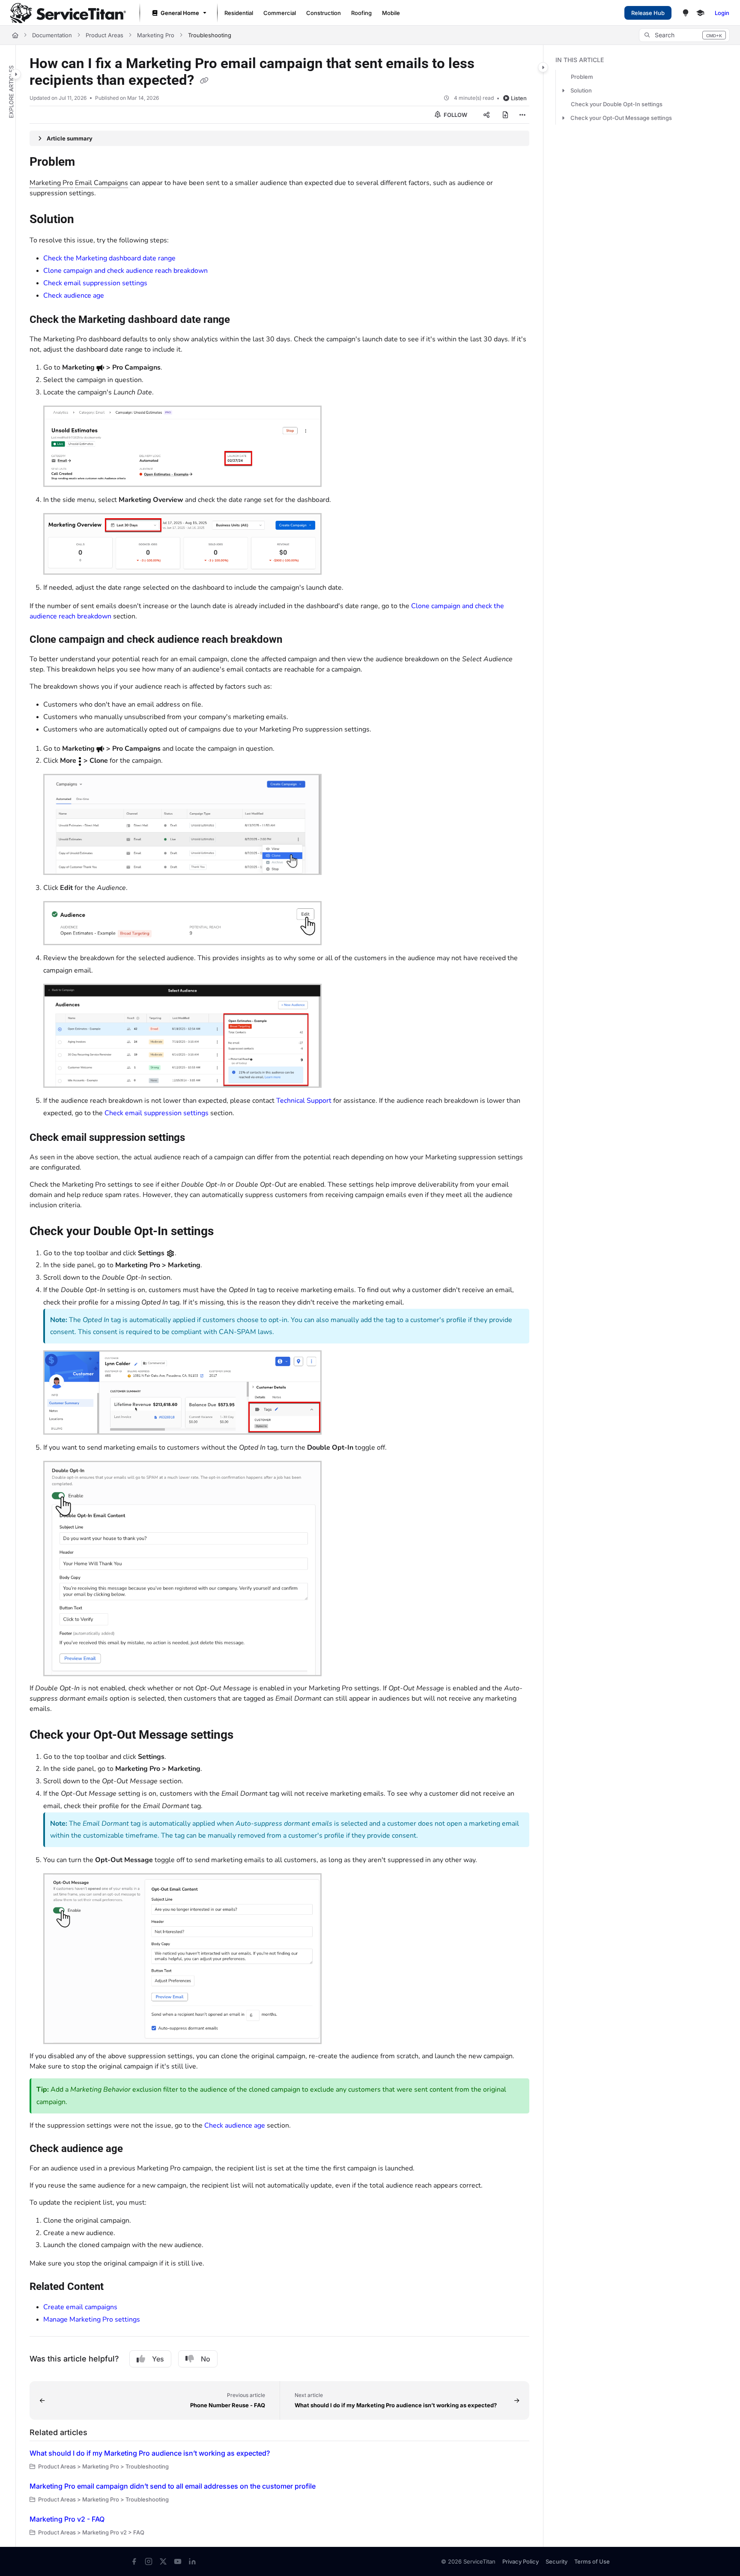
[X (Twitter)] (163, 2561)
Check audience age (74, 296)
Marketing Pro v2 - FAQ (67, 2519)
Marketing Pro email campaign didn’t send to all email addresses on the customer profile (173, 2486)
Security (556, 2561)
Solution (581, 90)
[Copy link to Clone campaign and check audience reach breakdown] (296, 640)
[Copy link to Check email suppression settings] (199, 1138)
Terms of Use (592, 2561)
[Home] (68, 13)
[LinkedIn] (192, 2561)
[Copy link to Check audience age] (137, 2149)
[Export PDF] (505, 115)
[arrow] (563, 90)
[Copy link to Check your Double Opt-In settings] (227, 1232)
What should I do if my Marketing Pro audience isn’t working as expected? (150, 2453)
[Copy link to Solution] (88, 220)
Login (722, 13)
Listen (519, 98)
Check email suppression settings (95, 283)
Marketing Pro (156, 35)
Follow (455, 115)
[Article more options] (522, 115)
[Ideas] (686, 13)
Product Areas (104, 35)
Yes (158, 2359)
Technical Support (304, 1101)
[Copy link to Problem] (89, 163)
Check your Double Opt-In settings (617, 104)
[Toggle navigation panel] (16, 74)
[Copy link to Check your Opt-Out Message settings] (247, 1735)
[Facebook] (134, 2561)
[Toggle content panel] (543, 67)
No (206, 2359)
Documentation (52, 35)
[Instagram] (149, 2561)
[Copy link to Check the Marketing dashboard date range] (244, 320)
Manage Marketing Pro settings (92, 2319)
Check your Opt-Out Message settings (621, 118)
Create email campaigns (80, 2307)
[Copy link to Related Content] (117, 2287)
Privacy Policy (521, 2561)
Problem (582, 77)
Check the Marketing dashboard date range (109, 258)
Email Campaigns (101, 183)
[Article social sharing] (486, 115)
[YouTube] (178, 2561)
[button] (684, 35)
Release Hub (648, 13)
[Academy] (700, 13)
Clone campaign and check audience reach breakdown (125, 271)
